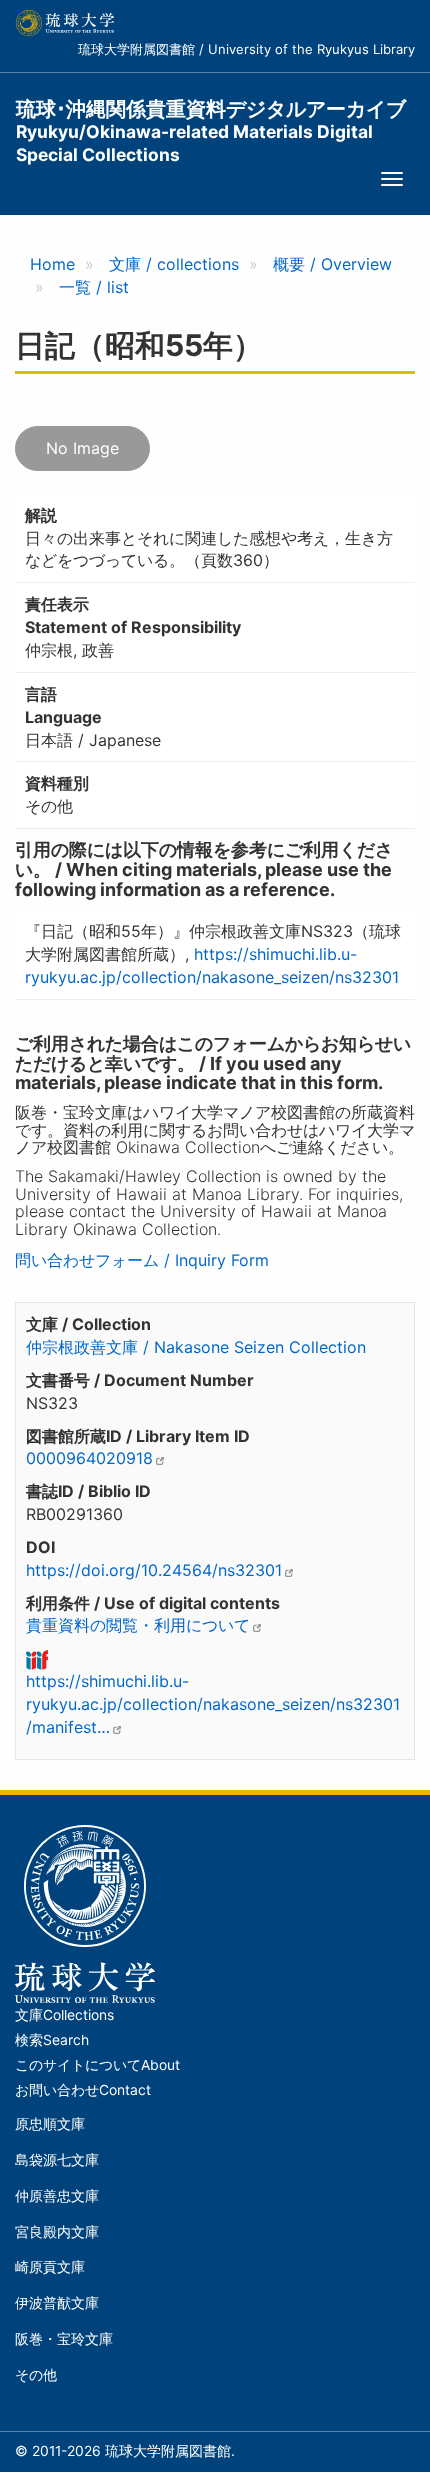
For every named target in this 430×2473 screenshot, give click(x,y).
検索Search (52, 2040)
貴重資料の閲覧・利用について (138, 1625)
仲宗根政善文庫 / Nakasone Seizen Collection (196, 1347)
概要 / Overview (332, 264)
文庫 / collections (174, 264)
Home (52, 264)
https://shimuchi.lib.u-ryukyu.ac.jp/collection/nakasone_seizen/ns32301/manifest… (213, 1704)
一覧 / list (94, 287)
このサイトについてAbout (97, 2065)
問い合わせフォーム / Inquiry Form (142, 1260)
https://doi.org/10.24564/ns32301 (154, 1570)
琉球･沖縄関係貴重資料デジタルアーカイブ (211, 120)
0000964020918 (89, 1458)
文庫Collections (64, 2015)
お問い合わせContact (83, 2090)
